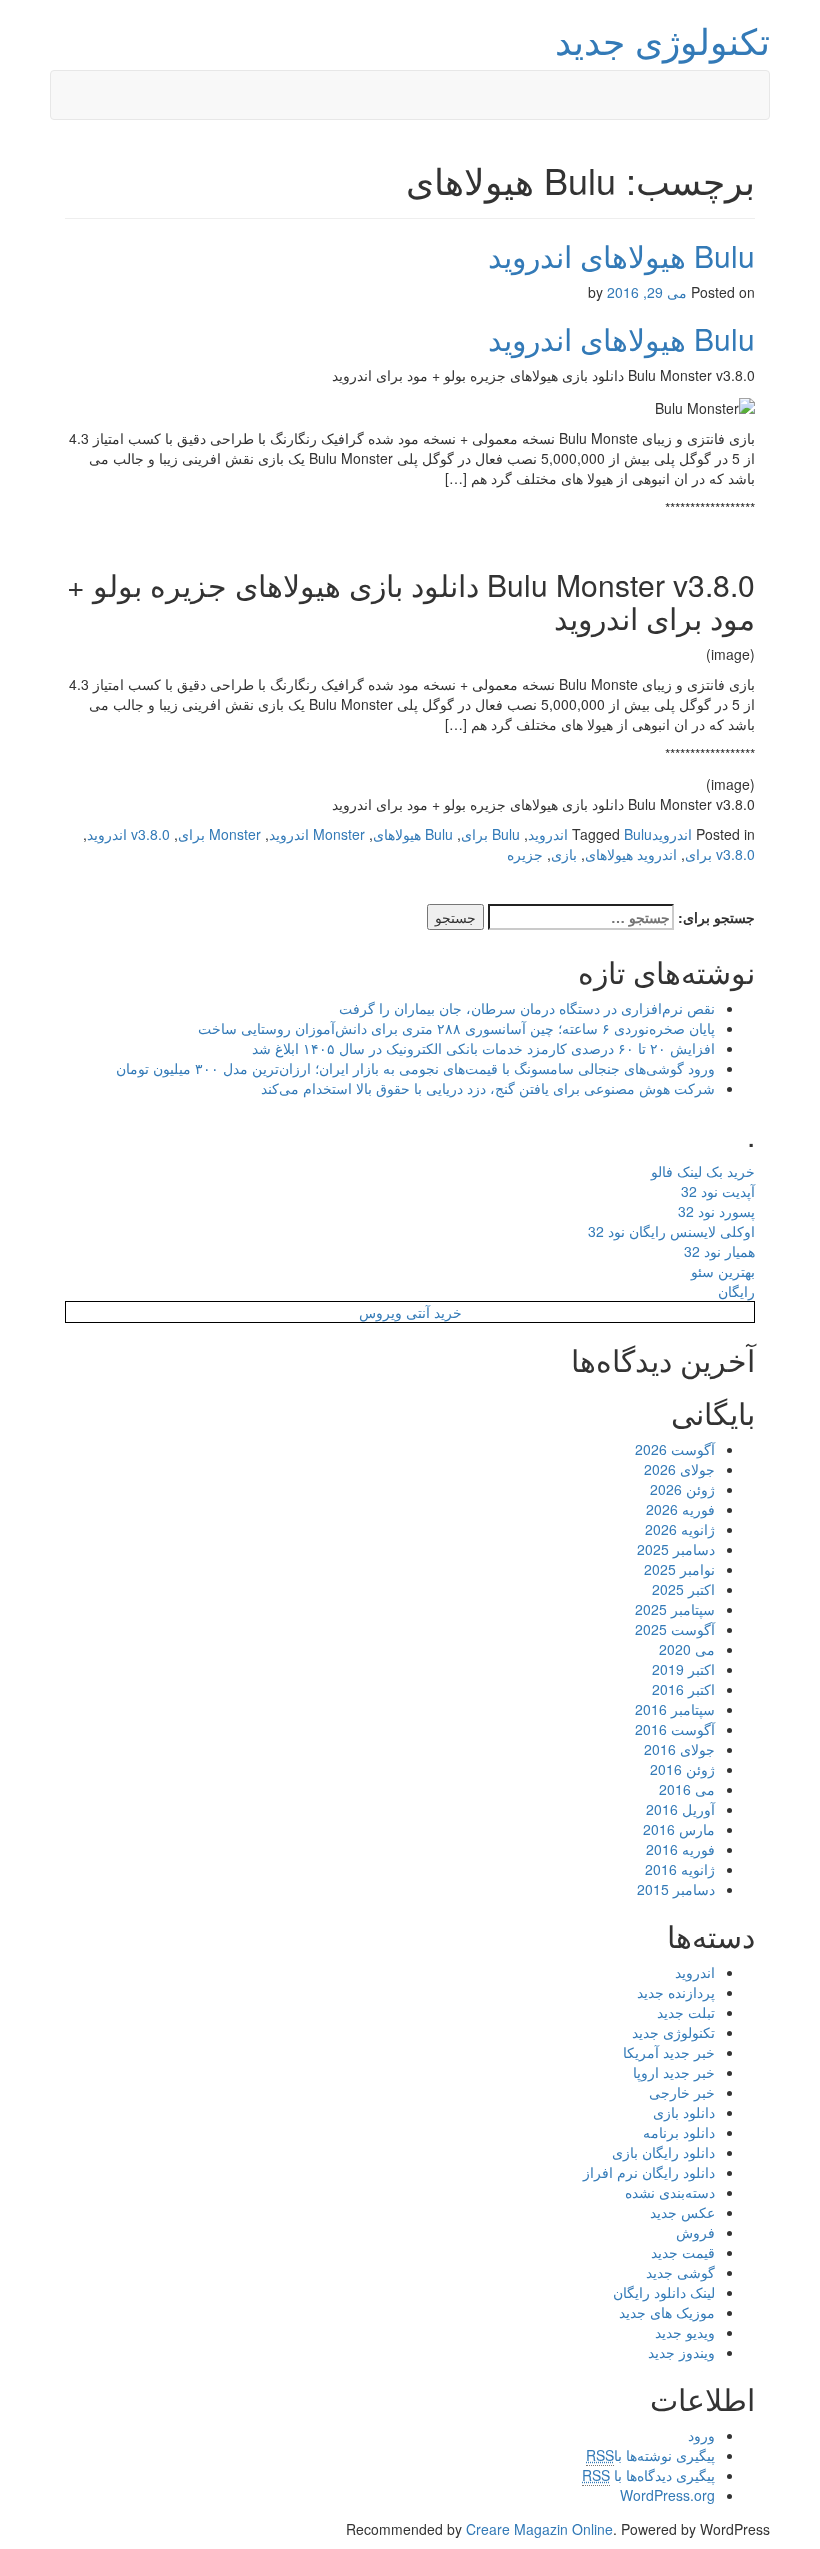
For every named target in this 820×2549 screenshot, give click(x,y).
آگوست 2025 (675, 1629)
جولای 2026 (679, 1469)
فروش (695, 2232)
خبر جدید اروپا (674, 2072)
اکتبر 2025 (683, 1589)
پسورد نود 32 (716, 1211)
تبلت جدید (686, 2012)
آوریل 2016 (680, 1809)
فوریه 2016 (680, 1849)
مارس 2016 (679, 1829)
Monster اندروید (317, 834)
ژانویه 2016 (680, 1869)
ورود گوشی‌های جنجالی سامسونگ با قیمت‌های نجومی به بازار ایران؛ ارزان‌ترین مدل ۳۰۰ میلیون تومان (415, 1068)
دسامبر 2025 (676, 1549)
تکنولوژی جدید (662, 39)
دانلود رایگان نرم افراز (649, 2172)
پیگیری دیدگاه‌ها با (648, 2475)
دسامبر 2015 (676, 1889)
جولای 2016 (679, 1749)
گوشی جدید (680, 2272)
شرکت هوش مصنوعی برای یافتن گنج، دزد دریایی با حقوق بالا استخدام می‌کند (488, 1088)
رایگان (736, 1291)
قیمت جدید (683, 2252)
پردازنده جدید (676, 1992)
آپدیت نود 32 (718, 1191)
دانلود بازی (684, 2112)
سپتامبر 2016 (675, 1709)
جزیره (525, 854)
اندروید (672, 834)
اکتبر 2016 (683, 1689)
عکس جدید (682, 2212)
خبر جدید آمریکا (669, 2052)
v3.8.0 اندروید (128, 834)
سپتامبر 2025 (675, 1609)
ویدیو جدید (685, 2332)
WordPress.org (667, 2495)
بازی (564, 854)
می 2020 (687, 1649)
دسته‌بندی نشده (670, 2192)
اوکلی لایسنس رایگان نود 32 (671, 1231)
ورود (701, 2435)
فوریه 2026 (680, 1509)
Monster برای (219, 834)
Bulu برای (490, 834)
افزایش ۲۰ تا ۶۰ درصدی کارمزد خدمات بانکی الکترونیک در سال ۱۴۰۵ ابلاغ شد (483, 1048)
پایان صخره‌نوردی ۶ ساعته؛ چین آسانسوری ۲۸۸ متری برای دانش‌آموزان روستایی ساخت (456, 1028)
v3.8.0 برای (720, 854)
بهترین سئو (723, 1271)
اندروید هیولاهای (631, 854)
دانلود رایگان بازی (663, 2152)
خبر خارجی (682, 2092)
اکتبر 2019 (683, 1669)
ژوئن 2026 (682, 1489)
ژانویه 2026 (680, 1529)
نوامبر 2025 (679, 1569)
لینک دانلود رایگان (664, 2292)
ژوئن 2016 (682, 1769)
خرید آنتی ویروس (410, 1312)
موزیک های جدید (667, 2312)
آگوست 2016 (675, 1729)
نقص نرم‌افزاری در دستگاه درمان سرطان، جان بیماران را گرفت (527, 1008)
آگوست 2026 (675, 1449)
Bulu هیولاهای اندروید (621, 255)
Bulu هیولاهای (413, 834)
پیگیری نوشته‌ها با (650, 2455)
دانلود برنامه (679, 2132)
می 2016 (687, 1789)
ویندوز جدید (681, 2352)
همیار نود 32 (719, 1251)
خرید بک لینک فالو (703, 1171)
